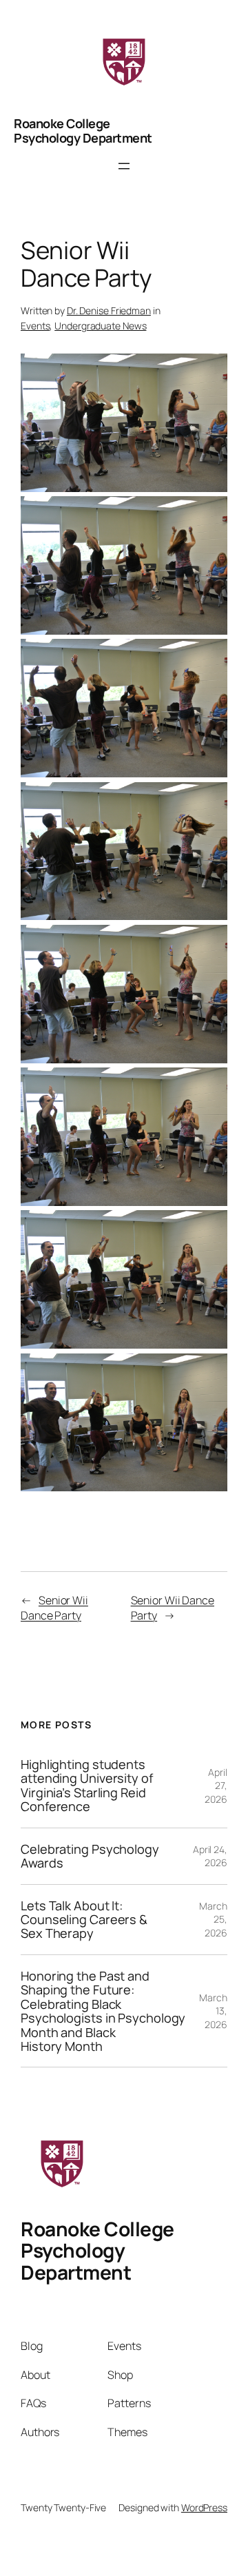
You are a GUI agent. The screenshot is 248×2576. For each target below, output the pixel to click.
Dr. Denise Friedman (109, 310)
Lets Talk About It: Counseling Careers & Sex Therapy (84, 1920)
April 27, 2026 (216, 1786)
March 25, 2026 (213, 1919)
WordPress (204, 2507)
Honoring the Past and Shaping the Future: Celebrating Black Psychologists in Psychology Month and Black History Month (103, 2011)
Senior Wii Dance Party (54, 1608)
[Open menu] (124, 166)
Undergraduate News (100, 326)
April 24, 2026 (210, 1856)
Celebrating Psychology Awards (90, 1856)
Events (35, 326)
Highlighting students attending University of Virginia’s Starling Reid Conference (87, 1786)
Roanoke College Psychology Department (83, 130)
